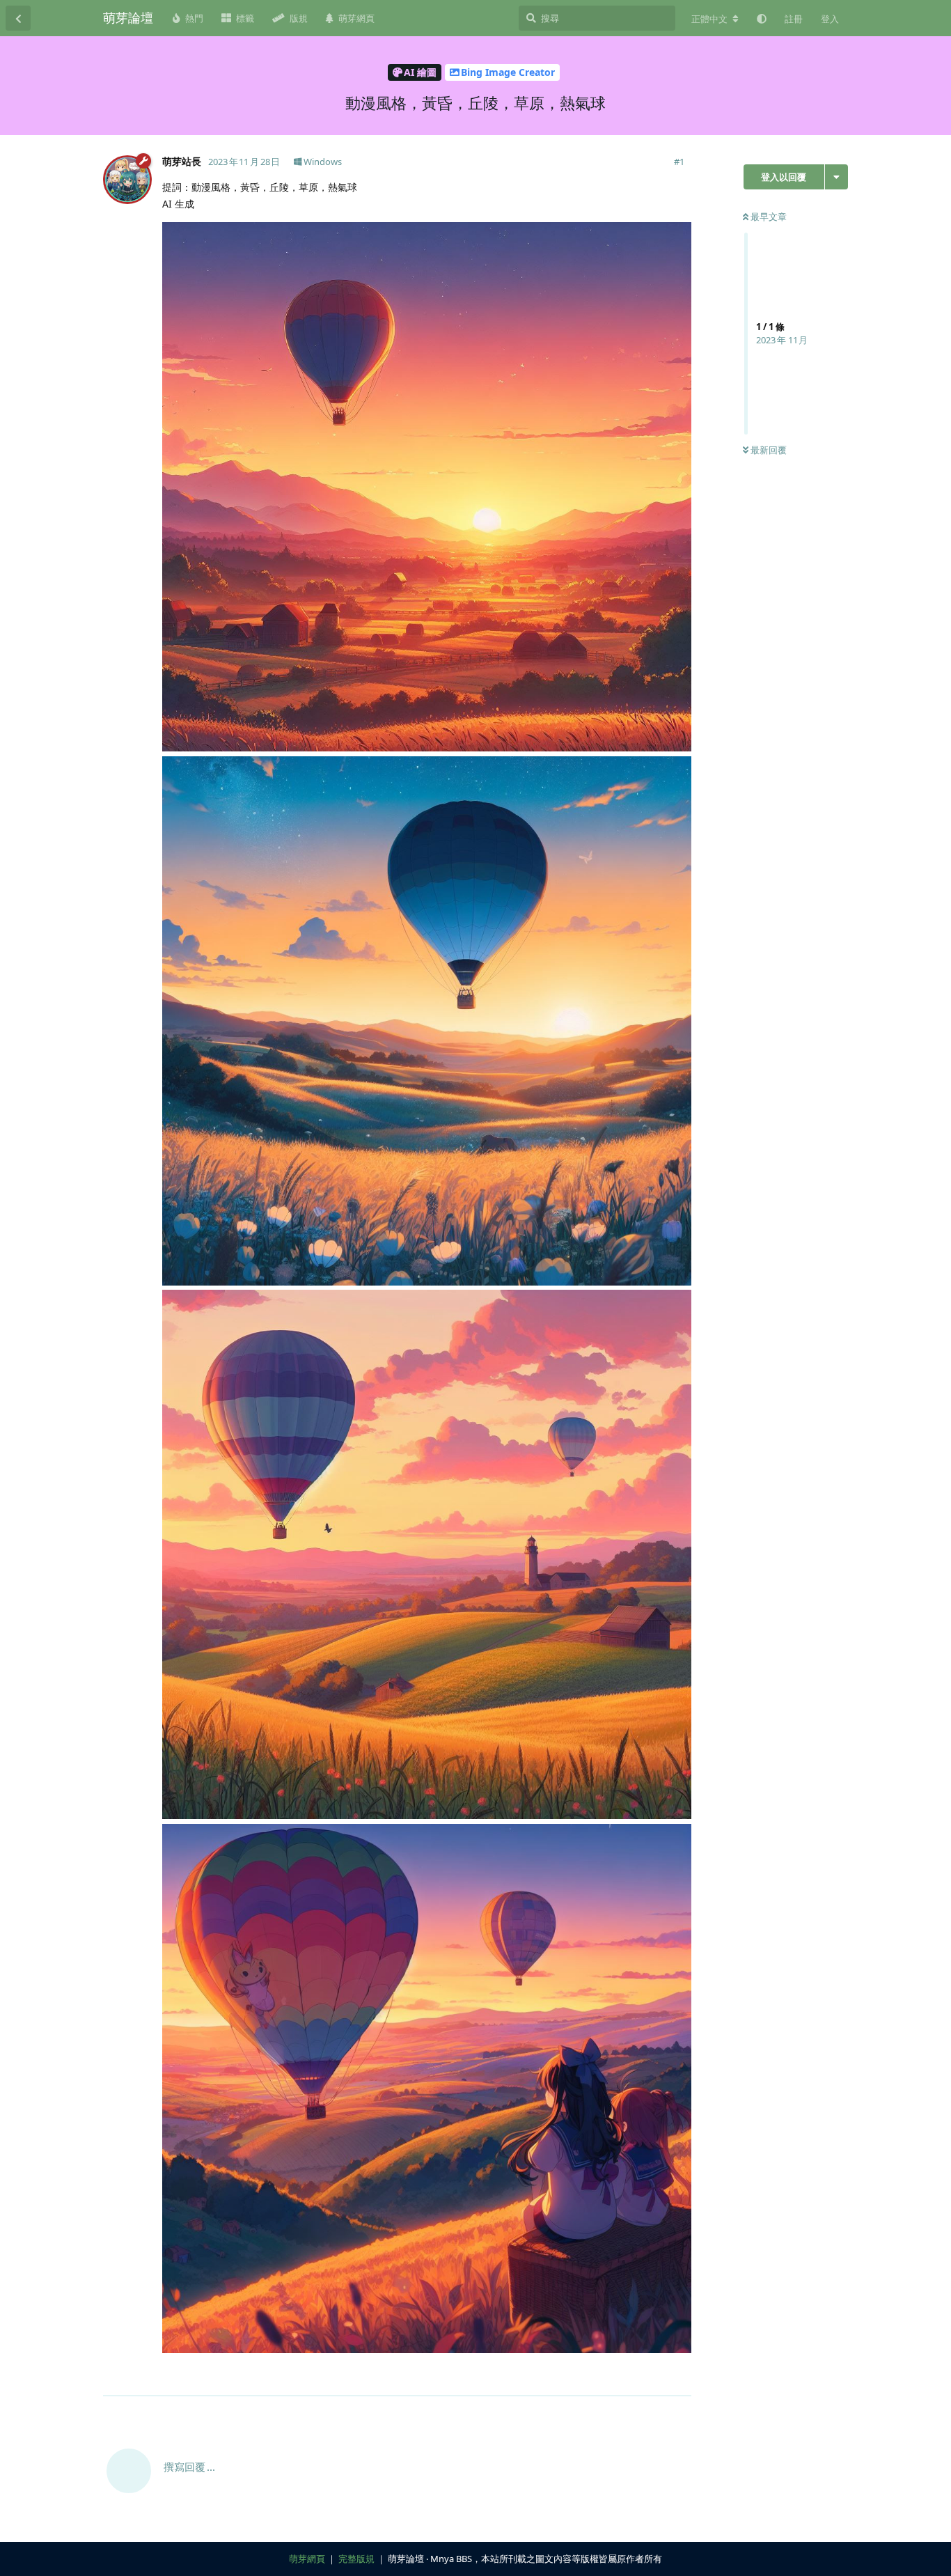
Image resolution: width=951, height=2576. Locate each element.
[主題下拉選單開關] (836, 177)
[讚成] (620, 2378)
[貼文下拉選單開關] (679, 2377)
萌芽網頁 (307, 2559)
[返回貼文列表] (18, 18)
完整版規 (356, 2559)
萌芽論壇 (128, 17)
